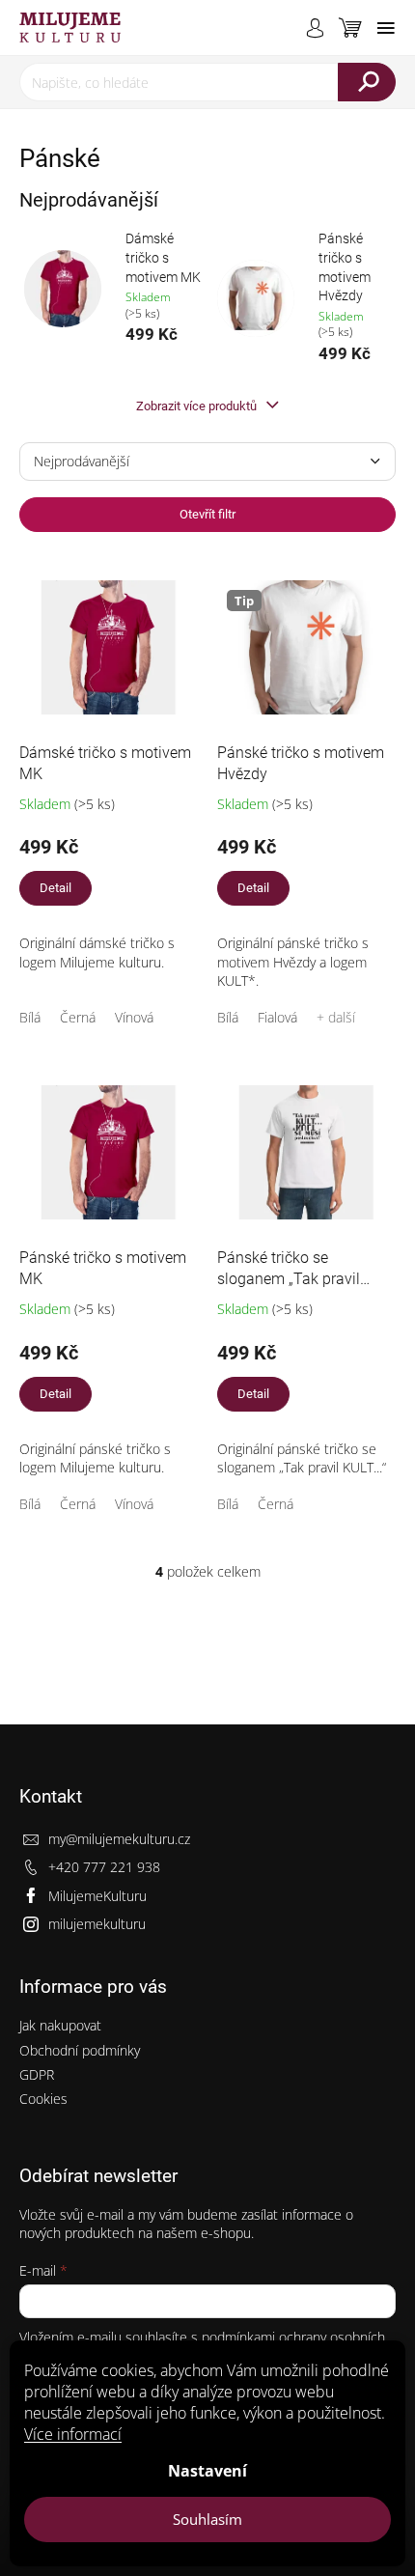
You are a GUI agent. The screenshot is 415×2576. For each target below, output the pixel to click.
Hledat (367, 82)
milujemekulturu (97, 1924)
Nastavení (207, 2471)
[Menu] (386, 28)
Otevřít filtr (207, 514)
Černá (78, 1017)
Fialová (277, 1017)
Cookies (43, 2099)
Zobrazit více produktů (198, 406)
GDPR (37, 2074)
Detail (55, 888)
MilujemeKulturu (97, 1896)
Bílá (30, 1017)
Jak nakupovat (60, 2025)
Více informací (73, 2434)
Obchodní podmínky (80, 2050)
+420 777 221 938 (104, 1867)
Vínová (134, 1017)
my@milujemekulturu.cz (119, 1839)
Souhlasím (207, 2519)
